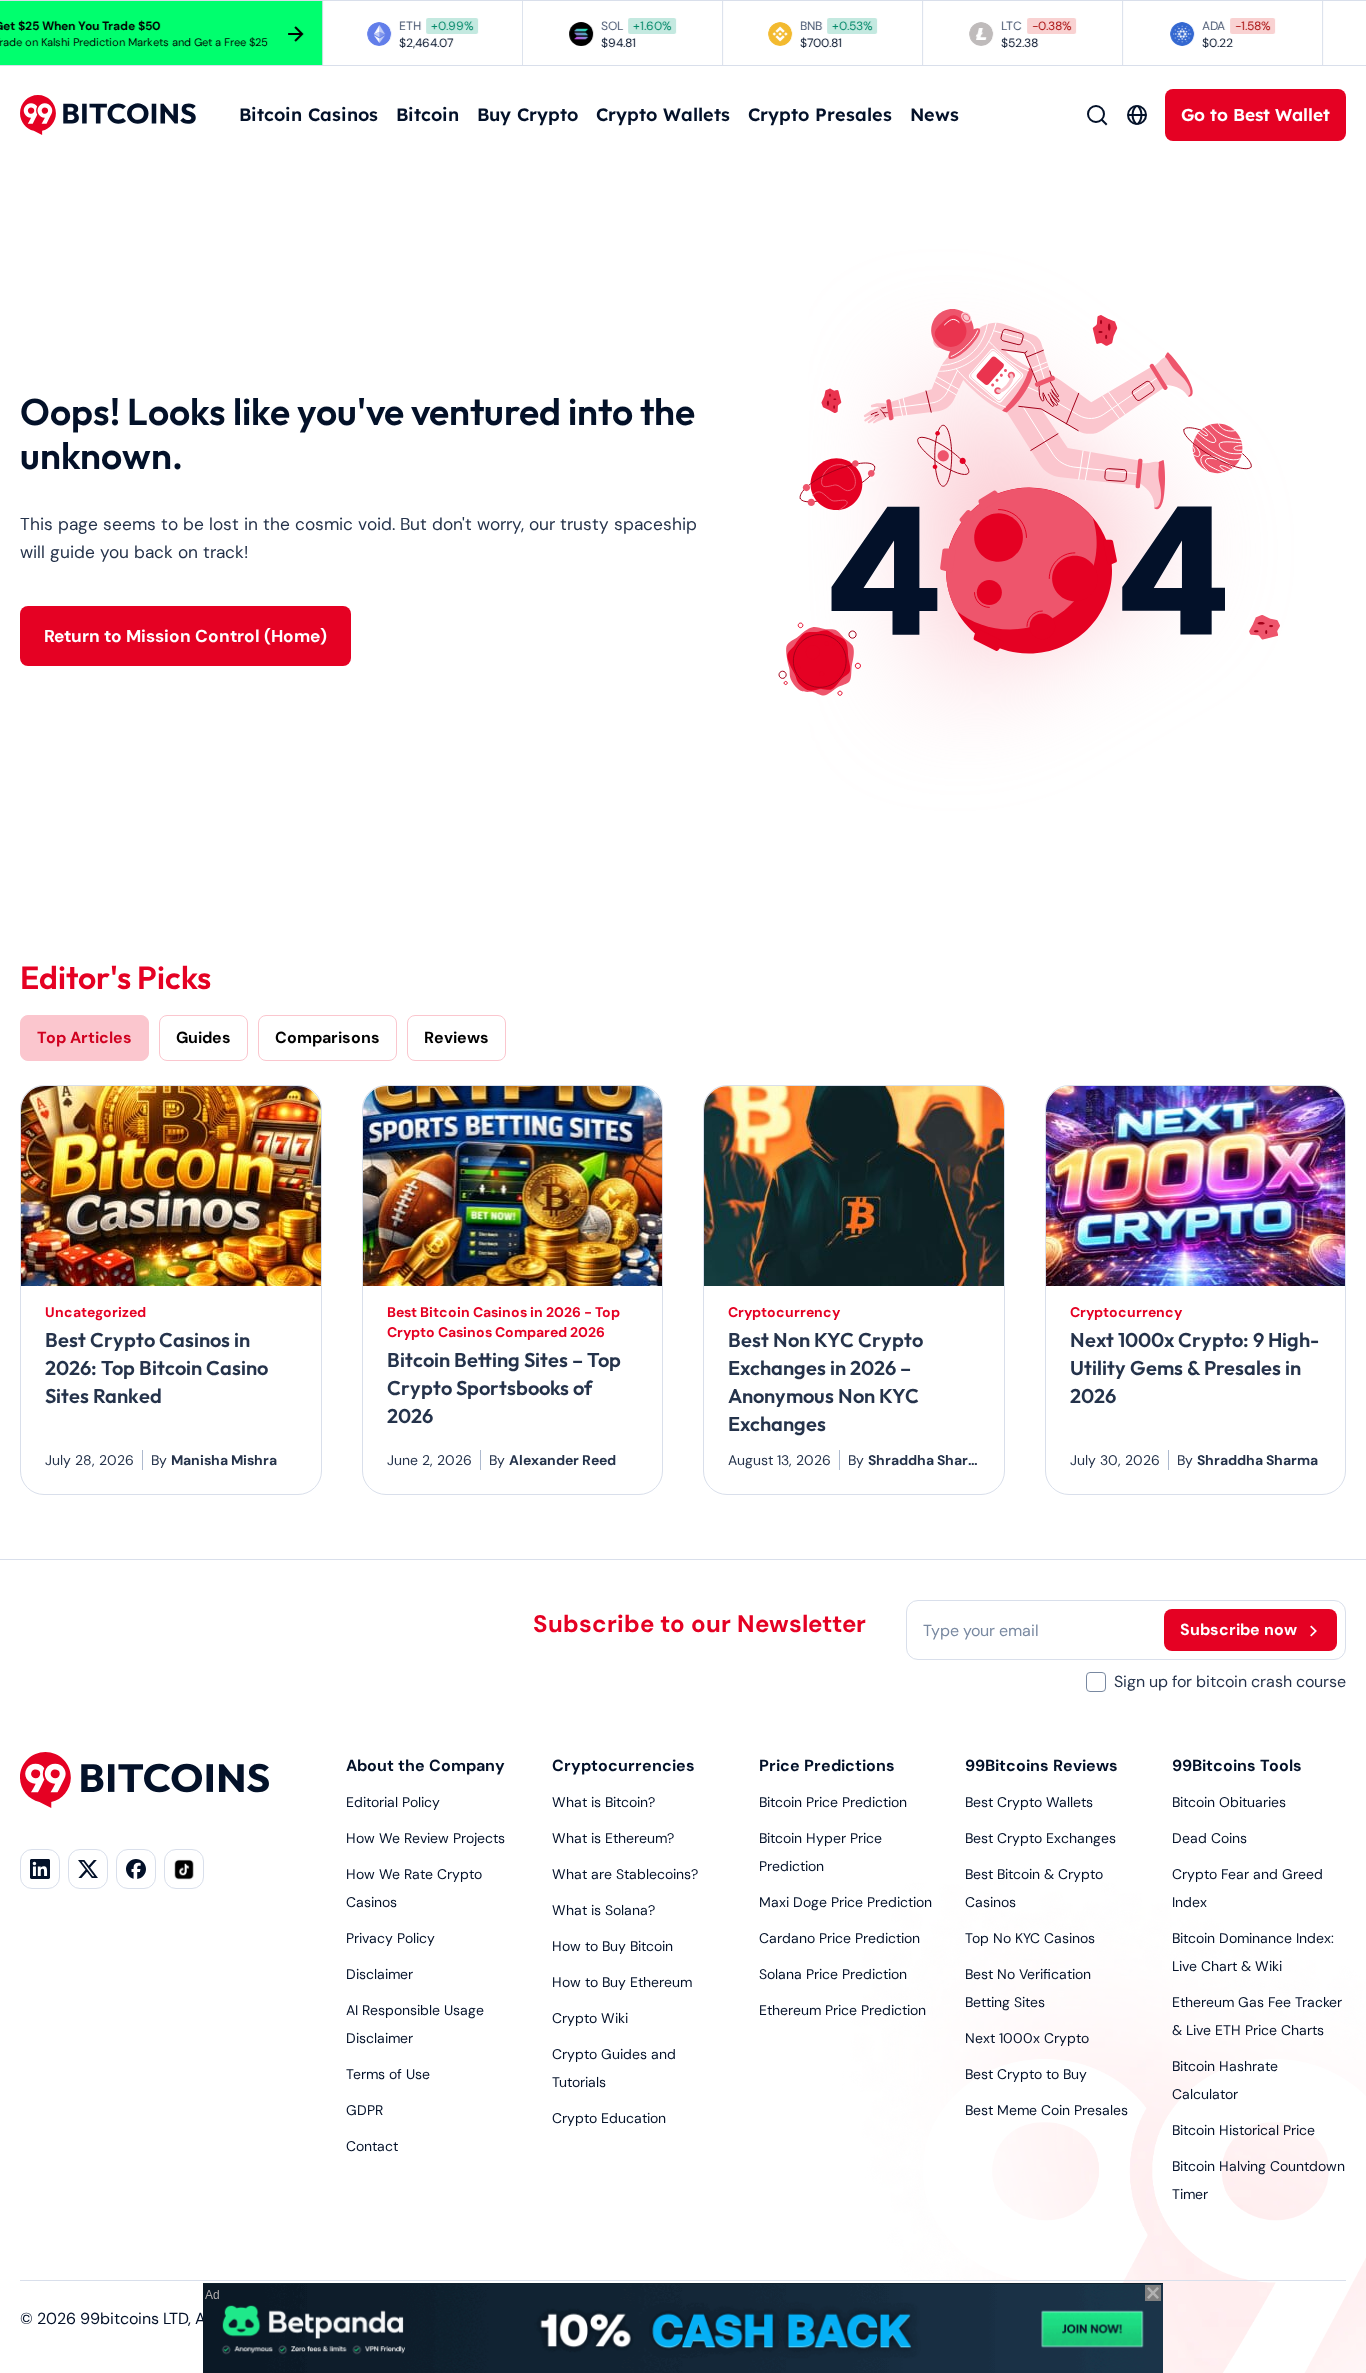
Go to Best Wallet (1255, 114)
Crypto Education (609, 2118)
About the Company (425, 1765)
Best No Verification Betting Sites (1028, 1988)
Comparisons (327, 1037)
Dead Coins (1209, 1838)
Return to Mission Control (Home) (185, 636)
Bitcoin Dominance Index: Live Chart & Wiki (1253, 1952)
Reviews (456, 1037)
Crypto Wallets (663, 114)
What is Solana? (603, 1910)
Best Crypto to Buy (1026, 2074)
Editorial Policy (393, 1802)
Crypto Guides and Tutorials (614, 2068)
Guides (203, 1037)
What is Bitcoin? (603, 1802)
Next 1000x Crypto (1027, 2038)
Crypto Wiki (590, 2018)
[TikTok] (184, 1869)
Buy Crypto (527, 114)
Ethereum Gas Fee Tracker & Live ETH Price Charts (1257, 2016)
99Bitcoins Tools (1237, 1765)
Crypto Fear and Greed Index (1247, 1888)
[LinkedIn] (40, 1869)
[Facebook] (136, 1869)
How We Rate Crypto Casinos (414, 1888)
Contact (372, 2146)
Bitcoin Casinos (308, 114)
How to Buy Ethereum (622, 1982)
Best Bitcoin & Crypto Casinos (1034, 1888)
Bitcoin (427, 114)
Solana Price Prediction (833, 1974)
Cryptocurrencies (623, 1765)
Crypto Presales (820, 114)
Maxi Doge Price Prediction (845, 1902)
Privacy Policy (390, 1938)
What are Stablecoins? (625, 1874)
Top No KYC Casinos (1030, 1938)
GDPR (364, 2110)
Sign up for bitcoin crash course (1230, 1681)
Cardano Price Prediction (839, 1938)
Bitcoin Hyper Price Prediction (820, 1852)
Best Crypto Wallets (1029, 1802)
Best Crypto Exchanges (1040, 1838)
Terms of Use (388, 2074)
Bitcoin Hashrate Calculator (1225, 2080)
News (934, 114)
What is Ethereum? (613, 1838)
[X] (88, 1869)
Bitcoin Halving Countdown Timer (1258, 2180)
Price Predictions (827, 1765)
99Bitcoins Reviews (1041, 1765)
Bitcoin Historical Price (1243, 2130)
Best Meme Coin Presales (1046, 2110)
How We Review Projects (425, 1838)
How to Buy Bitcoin (612, 1946)
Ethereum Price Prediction (842, 2010)
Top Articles (84, 1037)
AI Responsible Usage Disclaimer (415, 2024)
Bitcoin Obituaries (1229, 1802)
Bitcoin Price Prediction (833, 1802)
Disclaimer (379, 1974)
